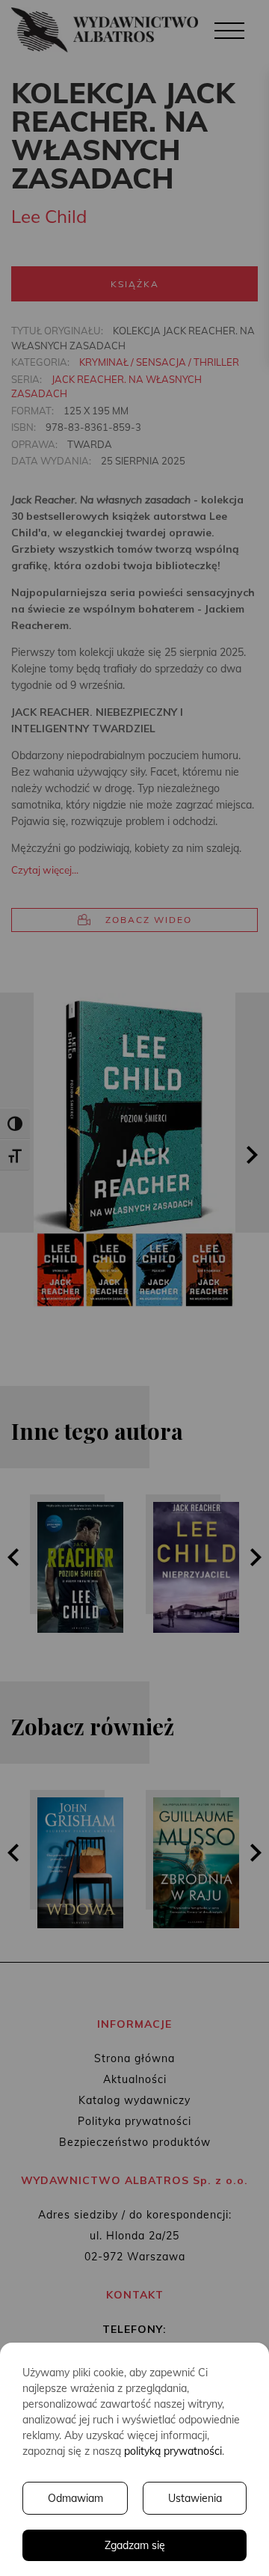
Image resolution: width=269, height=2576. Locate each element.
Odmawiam (75, 2498)
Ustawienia (195, 2498)
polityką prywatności (173, 2451)
